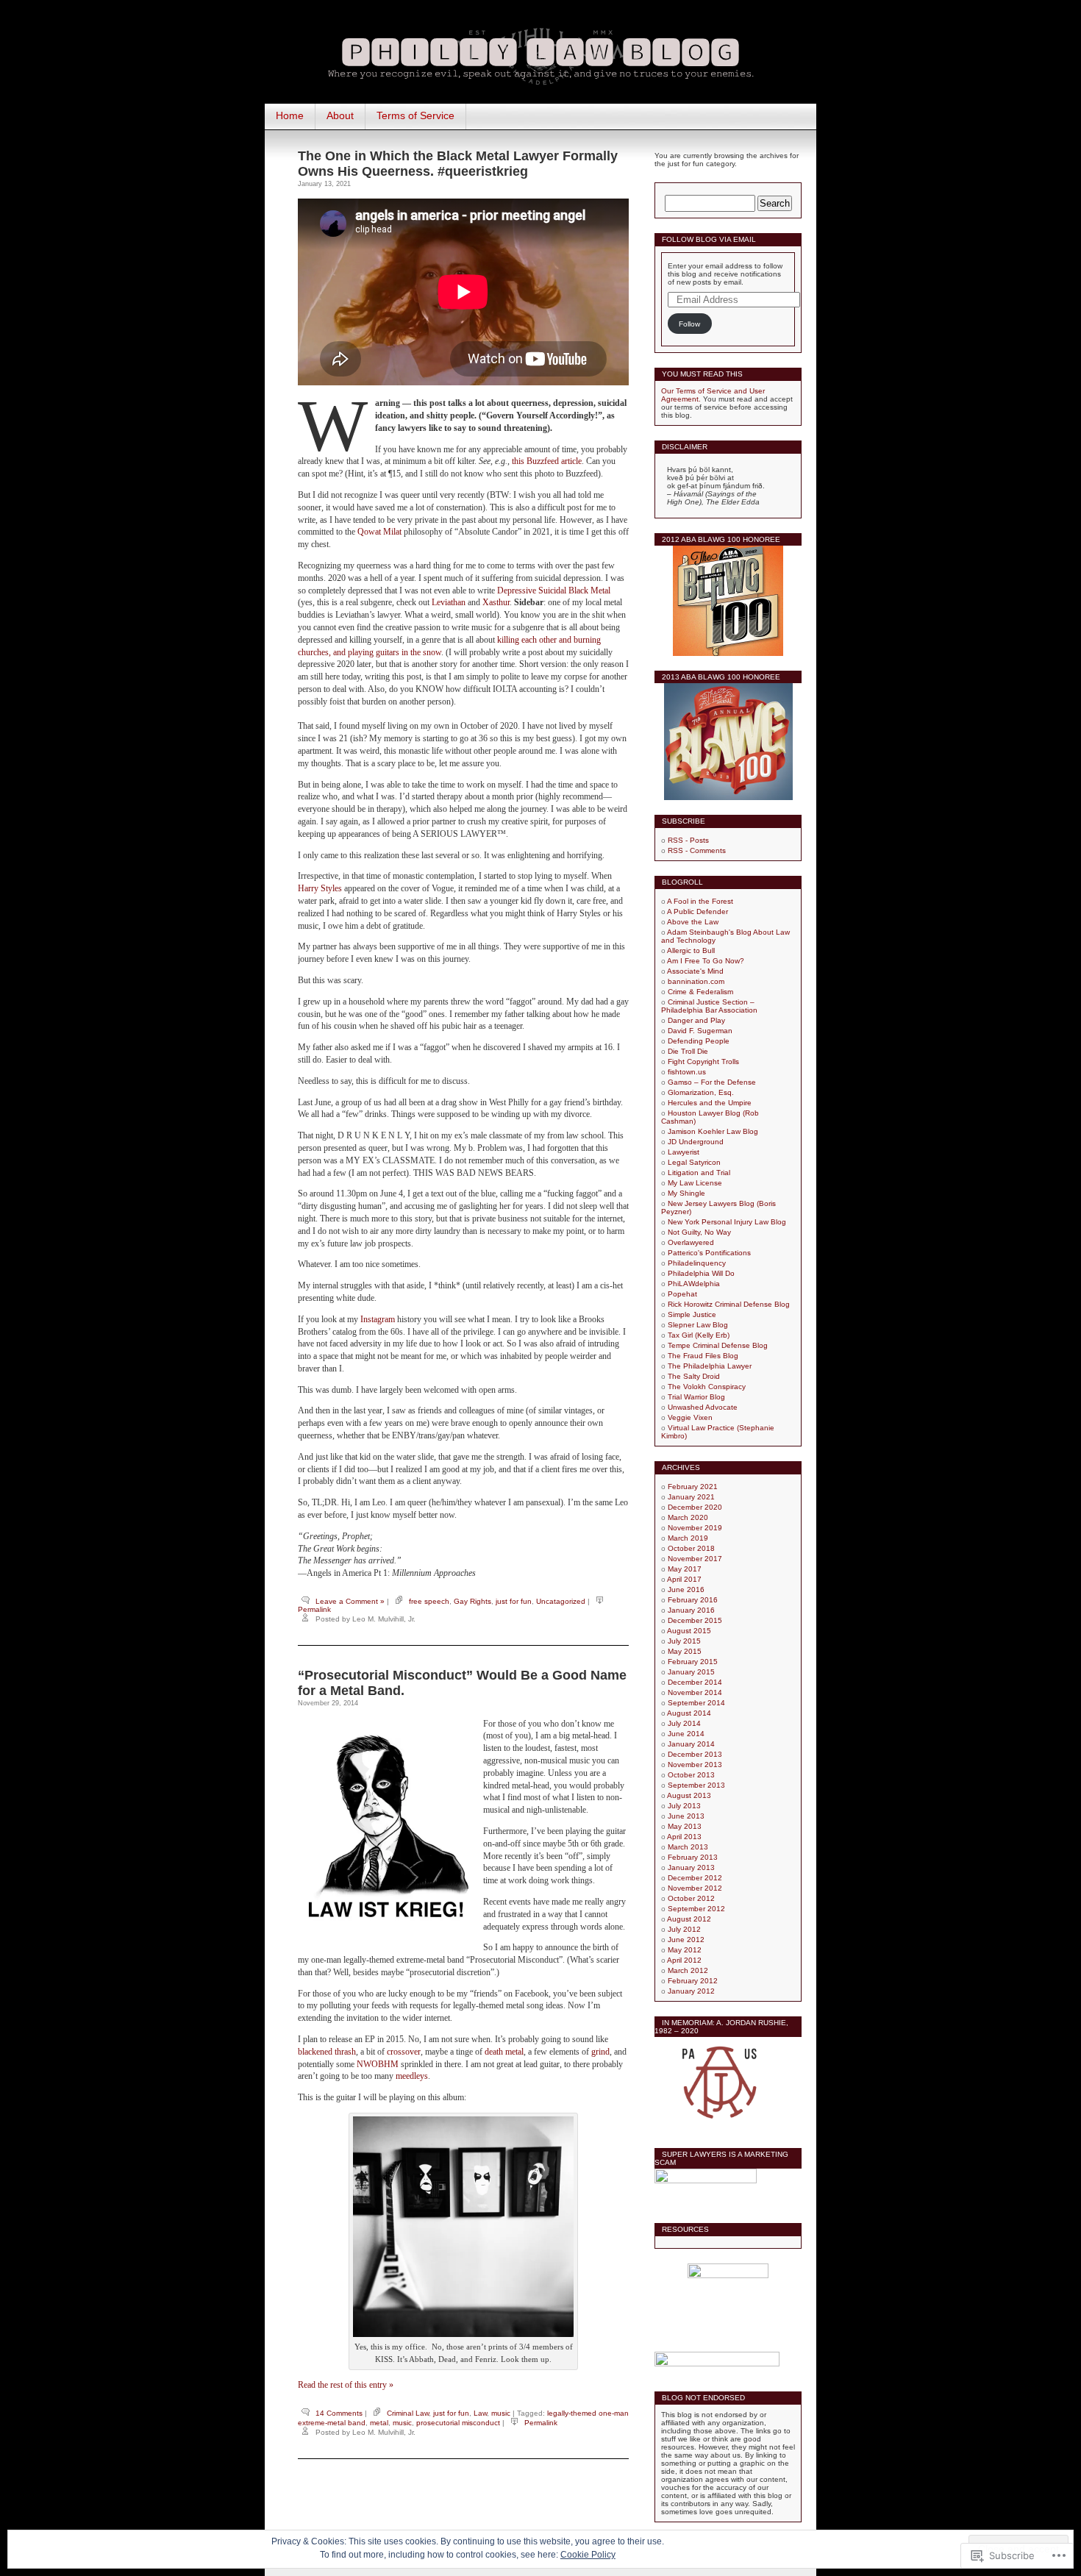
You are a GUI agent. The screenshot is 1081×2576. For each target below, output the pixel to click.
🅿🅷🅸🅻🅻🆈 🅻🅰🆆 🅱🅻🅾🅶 (540, 53)
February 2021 (693, 1487)
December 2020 (695, 1507)
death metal (504, 2052)
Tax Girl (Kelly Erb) (699, 1335)
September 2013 (696, 1785)
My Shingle (686, 1193)
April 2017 (684, 1579)
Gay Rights (472, 1601)
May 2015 (685, 1651)
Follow (689, 324)
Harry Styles (320, 888)
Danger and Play (696, 1020)
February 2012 (693, 1981)
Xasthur (496, 602)
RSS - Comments (697, 850)
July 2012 (684, 1929)
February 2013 (693, 1857)
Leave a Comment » (350, 1601)
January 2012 (691, 1991)
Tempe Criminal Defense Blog (718, 1345)
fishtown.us (687, 1072)
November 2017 (695, 1559)
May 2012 (685, 1950)
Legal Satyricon (694, 1162)
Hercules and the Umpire (710, 1103)
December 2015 (695, 1620)
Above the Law (693, 922)
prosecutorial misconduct (458, 2423)
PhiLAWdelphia (694, 1284)
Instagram (378, 1319)
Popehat (682, 1294)
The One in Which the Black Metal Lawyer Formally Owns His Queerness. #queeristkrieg (458, 164)
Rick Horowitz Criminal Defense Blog (729, 1304)
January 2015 (691, 1672)
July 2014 (684, 1723)
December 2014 (695, 1682)
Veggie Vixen (690, 1417)
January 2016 (691, 1610)
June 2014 (686, 1734)
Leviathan (449, 602)
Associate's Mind (695, 971)
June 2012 (686, 1940)
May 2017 (685, 1569)
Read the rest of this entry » (346, 2385)
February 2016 (693, 1600)
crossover (404, 2052)
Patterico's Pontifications (709, 1253)
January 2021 (691, 1497)
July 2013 (684, 1806)
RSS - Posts (688, 840)
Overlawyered (691, 1242)
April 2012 (684, 1960)
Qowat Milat (379, 532)
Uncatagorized (561, 1601)
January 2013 (691, 1867)
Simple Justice (692, 1314)
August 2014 (689, 1713)
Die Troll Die (688, 1051)
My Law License (695, 1183)
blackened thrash (327, 2052)
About (340, 115)
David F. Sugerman (700, 1031)
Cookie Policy (588, 2555)
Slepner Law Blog (698, 1325)
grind (600, 2052)
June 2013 (686, 1816)
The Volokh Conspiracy (707, 1387)
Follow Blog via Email (709, 239)
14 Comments (339, 2413)
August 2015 (689, 1631)
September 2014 (696, 1703)
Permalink (314, 1609)
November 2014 (695, 1692)
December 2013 (695, 1754)
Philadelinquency (697, 1263)
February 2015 (693, 1662)
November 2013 (695, 1765)
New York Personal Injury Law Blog (727, 1222)
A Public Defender (698, 911)
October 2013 (691, 1775)
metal (379, 2423)
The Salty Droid (694, 1376)
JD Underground (696, 1142)
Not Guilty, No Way (699, 1232)
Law (480, 2413)
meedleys (412, 2076)
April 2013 (684, 1837)
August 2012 (689, 1919)
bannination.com (696, 981)
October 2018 (691, 1548)
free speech (429, 1601)
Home (290, 115)
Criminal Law (408, 2413)
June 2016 (686, 1590)
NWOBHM (378, 2064)
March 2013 (688, 1847)
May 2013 (685, 1826)
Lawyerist (684, 1152)
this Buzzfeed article (547, 461)
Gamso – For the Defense (712, 1082)
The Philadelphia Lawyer (710, 1366)
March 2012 (688, 1970)
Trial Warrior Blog (696, 1397)
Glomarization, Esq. (701, 1092)
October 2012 (691, 1898)
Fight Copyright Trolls (703, 1062)
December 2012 (695, 1878)
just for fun (514, 1601)
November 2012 (695, 1888)
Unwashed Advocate (703, 1407)
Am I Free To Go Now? (706, 961)
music (501, 2413)
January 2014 (691, 1744)
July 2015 (684, 1641)
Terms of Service (415, 115)
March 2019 (688, 1538)
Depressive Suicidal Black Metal (554, 591)
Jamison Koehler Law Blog (713, 1131)
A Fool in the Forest (700, 901)
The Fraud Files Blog (703, 1356)
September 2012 (696, 1909)
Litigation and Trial (699, 1173)
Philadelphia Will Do (701, 1273)
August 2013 (689, 1795)
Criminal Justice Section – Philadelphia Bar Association (709, 1006)
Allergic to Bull (691, 950)
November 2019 (695, 1528)
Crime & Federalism (700, 992)
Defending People (699, 1041)
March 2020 (688, 1517)
